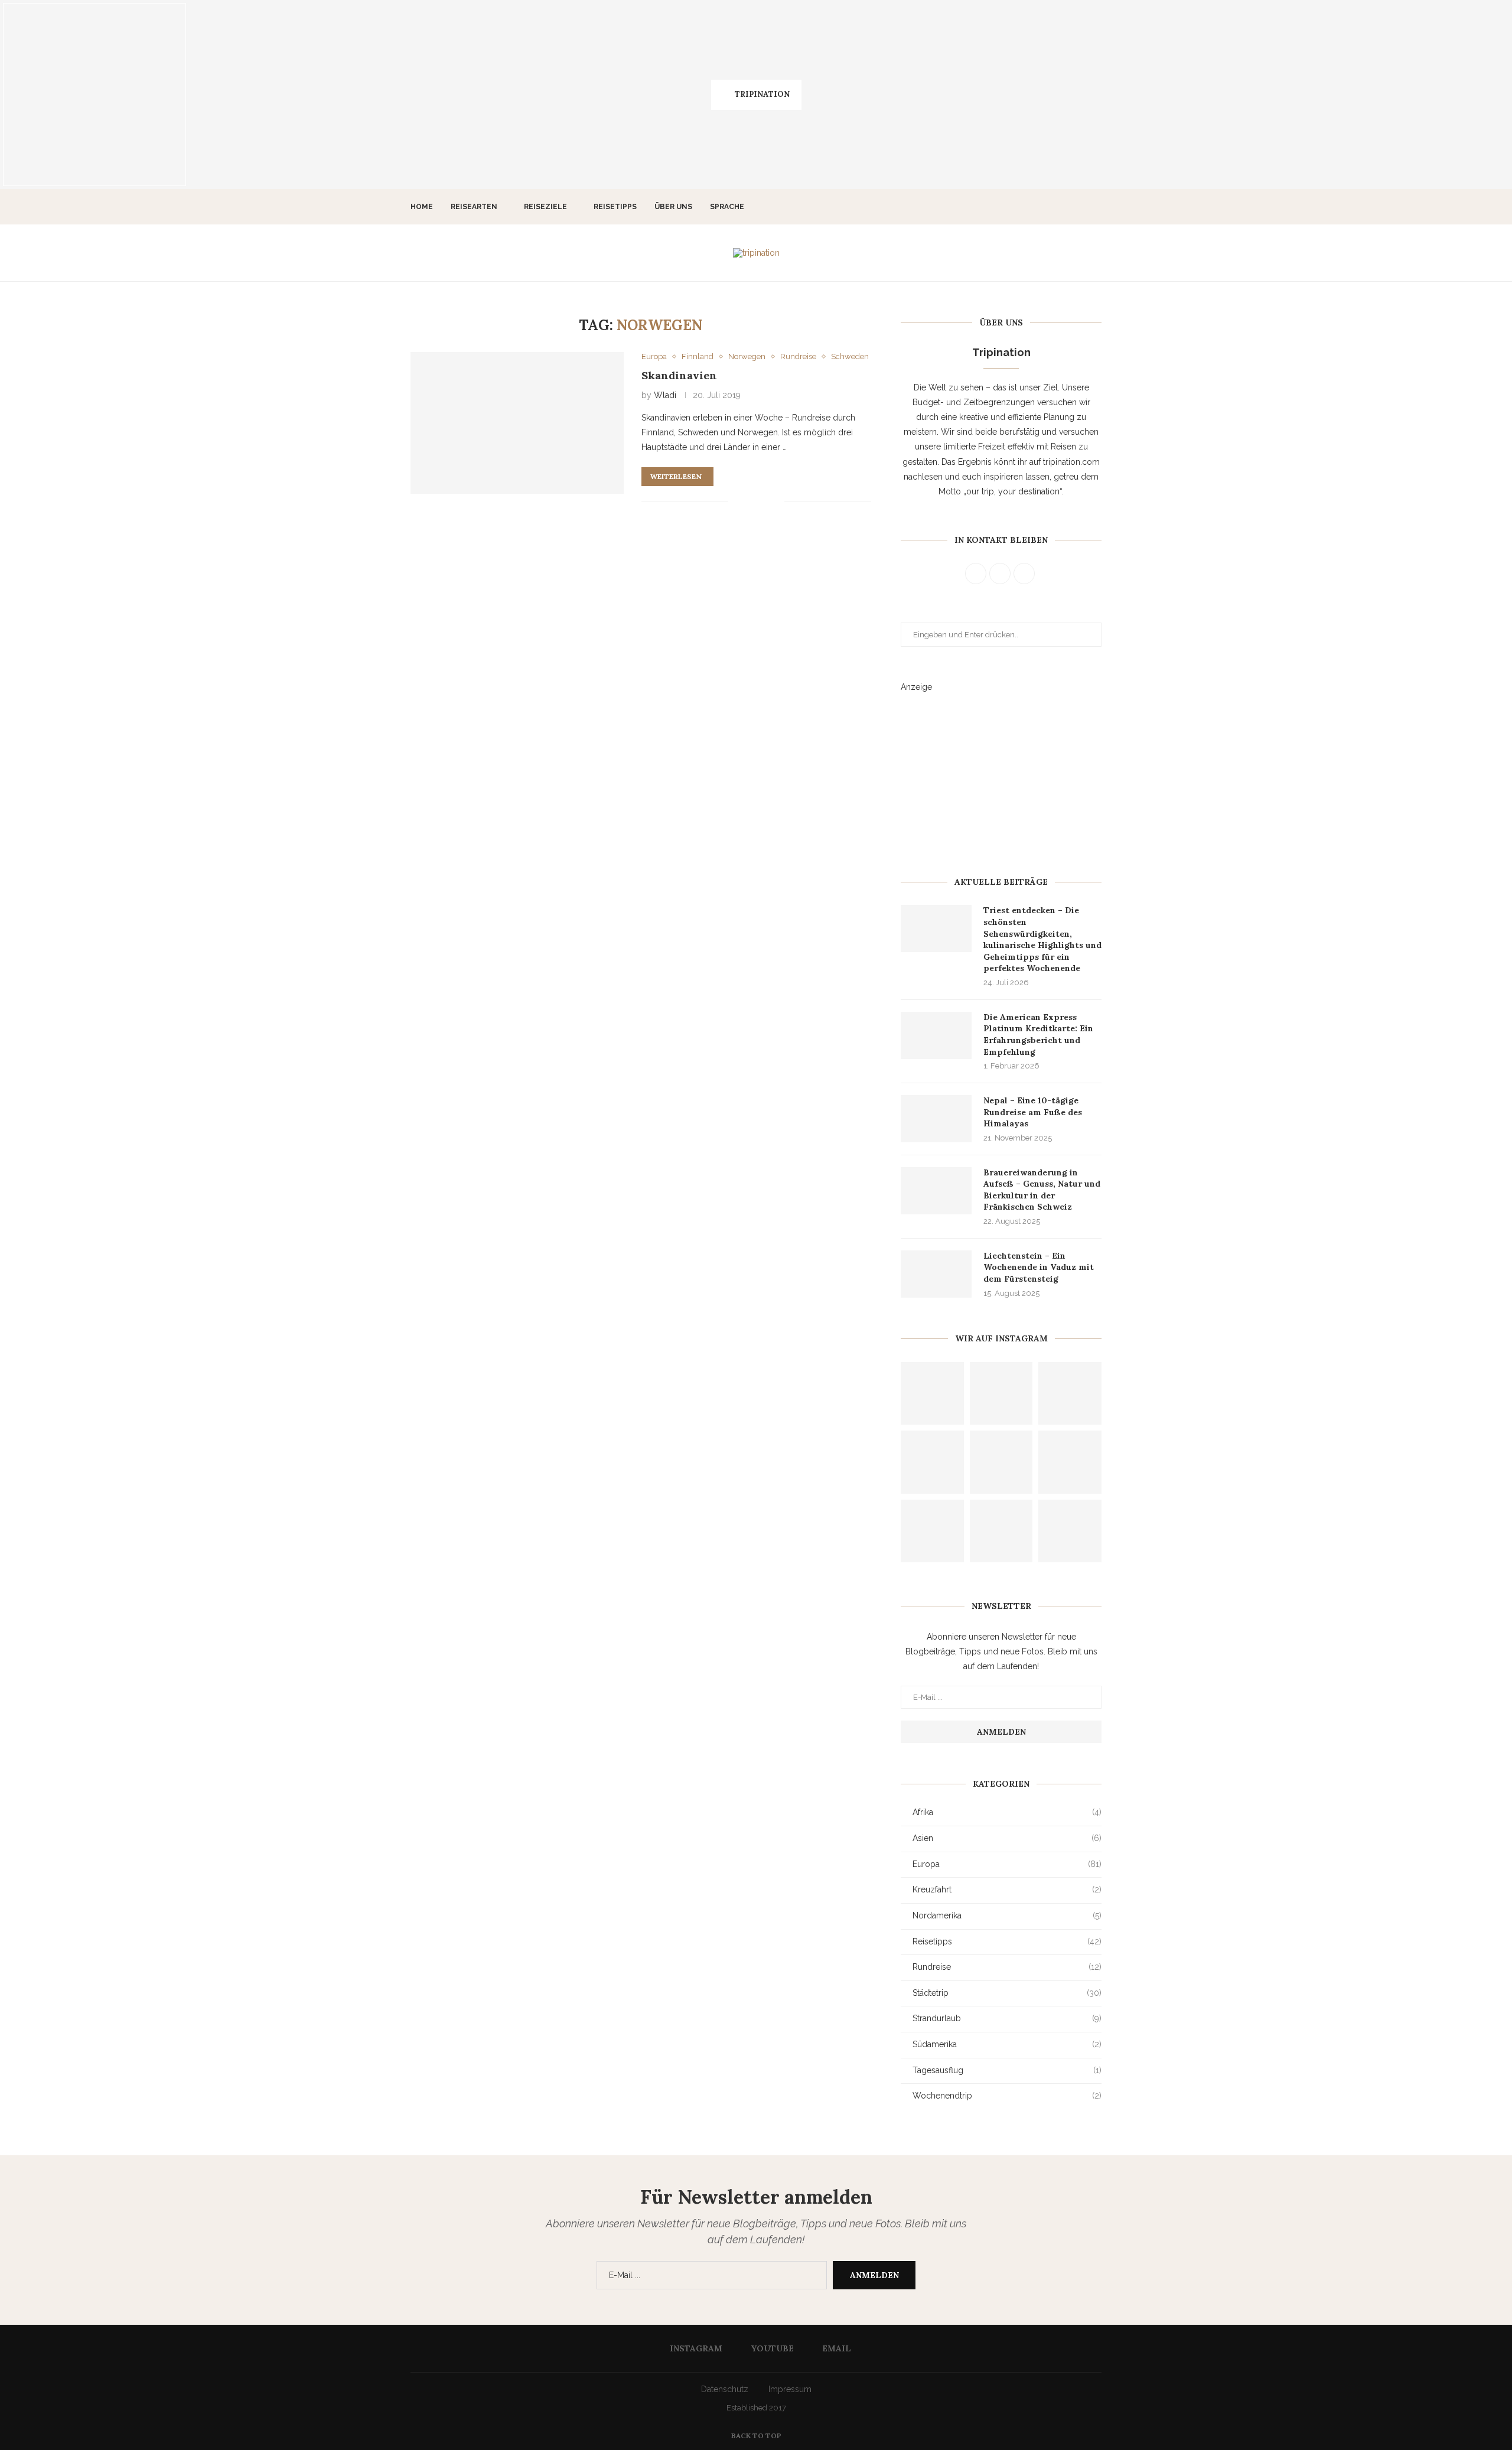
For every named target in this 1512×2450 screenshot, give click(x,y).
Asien (1007, 1838)
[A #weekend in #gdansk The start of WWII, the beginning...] (1039, 95)
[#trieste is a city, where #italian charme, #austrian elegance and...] (283, 95)
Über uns (673, 207)
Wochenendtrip (1007, 2096)
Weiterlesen (676, 476)
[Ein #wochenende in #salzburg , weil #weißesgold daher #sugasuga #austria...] (472, 95)
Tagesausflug (1007, 2070)
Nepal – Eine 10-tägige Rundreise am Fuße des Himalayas (1033, 1112)
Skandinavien (679, 375)
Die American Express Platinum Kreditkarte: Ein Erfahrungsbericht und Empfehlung (1038, 1035)
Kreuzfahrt (1007, 1889)
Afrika (1007, 1812)
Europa (1007, 1864)
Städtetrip (1007, 1993)
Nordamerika (1007, 1915)
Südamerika (1007, 2044)
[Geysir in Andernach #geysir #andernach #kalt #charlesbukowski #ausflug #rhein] (1001, 1462)
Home (422, 207)
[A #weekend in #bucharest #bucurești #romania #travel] (850, 95)
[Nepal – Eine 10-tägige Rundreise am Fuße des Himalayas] (936, 1119)
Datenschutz (725, 2389)
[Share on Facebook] (746, 501)
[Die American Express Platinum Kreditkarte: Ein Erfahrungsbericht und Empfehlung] (936, 1035)
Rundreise (1007, 1967)
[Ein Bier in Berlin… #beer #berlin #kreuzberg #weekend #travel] (1228, 95)
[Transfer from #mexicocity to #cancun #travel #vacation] (932, 1531)
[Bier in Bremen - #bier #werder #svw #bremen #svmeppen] (1417, 95)
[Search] (1096, 207)
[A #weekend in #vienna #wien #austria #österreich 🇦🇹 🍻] (661, 95)
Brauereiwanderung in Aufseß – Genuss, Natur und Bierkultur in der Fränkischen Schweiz (1042, 1190)
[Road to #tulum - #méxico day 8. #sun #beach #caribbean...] (1001, 1394)
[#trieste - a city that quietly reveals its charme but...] (94, 95)
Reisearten (474, 207)
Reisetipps (615, 207)
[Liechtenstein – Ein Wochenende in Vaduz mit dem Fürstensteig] (936, 1274)
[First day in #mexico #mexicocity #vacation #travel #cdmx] (1070, 1462)
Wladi (665, 395)
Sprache (727, 207)
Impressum (790, 2389)
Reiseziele (545, 207)
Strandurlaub (1007, 2018)
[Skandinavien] (517, 423)
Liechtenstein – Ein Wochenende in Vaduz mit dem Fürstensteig (1039, 1267)
